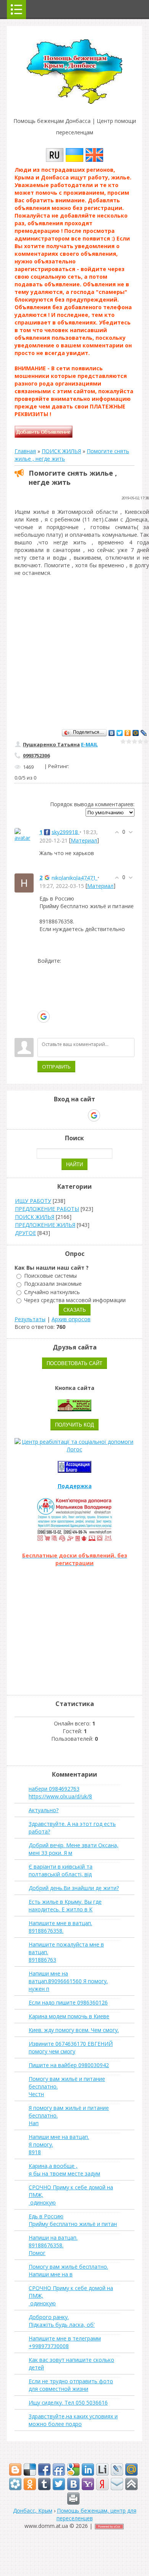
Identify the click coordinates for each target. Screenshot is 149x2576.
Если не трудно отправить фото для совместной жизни (71, 2385)
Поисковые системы (50, 1276)
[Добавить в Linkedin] (88, 2469)
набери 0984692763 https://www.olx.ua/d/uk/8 (60, 1792)
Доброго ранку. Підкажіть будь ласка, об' (62, 2321)
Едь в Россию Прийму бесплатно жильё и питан (73, 2220)
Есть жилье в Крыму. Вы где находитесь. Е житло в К (65, 1905)
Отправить (56, 1067)
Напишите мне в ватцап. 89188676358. (60, 1927)
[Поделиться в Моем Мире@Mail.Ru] (131, 2469)
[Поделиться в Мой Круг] (15, 2484)
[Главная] (74, 102)
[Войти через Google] (44, 1017)
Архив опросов (71, 1319)
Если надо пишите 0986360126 (68, 2002)
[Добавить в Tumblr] (44, 2484)
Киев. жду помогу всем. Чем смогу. (74, 2030)
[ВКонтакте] (112, 733)
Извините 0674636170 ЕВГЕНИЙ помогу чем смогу (71, 2047)
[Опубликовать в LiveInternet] (102, 2469)
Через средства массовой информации (75, 1300)
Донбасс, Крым (33, 2511)
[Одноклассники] (128, 733)
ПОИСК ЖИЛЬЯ (61, 451)
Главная (25, 451)
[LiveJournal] (144, 733)
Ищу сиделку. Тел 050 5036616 (68, 2402)
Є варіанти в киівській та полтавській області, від (61, 1870)
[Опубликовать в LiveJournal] (117, 2469)
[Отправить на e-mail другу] (117, 2484)
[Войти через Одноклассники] (43, 1028)
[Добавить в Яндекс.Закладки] (102, 2484)
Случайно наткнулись (52, 1292)
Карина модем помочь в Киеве (69, 2016)
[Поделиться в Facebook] (44, 2469)
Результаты (30, 1319)
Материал (84, 840)
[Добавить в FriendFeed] (59, 2469)
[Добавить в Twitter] (59, 2484)
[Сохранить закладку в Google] (73, 2469)
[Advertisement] (74, 651)
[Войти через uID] (43, 970)
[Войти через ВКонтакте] (43, 982)
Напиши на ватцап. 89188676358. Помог (53, 2245)
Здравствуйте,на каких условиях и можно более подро (73, 2420)
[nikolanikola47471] (24, 882)
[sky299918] (24, 834)
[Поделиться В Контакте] (73, 2484)
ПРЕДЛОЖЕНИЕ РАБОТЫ (47, 1209)
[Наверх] (131, 2484)
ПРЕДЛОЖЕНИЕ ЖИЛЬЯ (45, 1225)
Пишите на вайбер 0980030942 (69, 2065)
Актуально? (44, 1810)
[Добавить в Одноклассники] (30, 2484)
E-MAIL (89, 744)
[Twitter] (120, 733)
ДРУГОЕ (25, 1233)
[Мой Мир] (136, 733)
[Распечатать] (73, 2499)
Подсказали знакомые (53, 1284)
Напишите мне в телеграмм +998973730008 (65, 2342)
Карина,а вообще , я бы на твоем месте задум (64, 2170)
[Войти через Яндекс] (43, 1005)
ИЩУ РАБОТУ (33, 1201)
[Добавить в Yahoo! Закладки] (88, 2484)
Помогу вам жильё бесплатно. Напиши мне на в (68, 2270)
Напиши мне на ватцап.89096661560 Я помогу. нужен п (68, 1981)
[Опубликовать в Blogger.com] (15, 2469)
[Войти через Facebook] (43, 993)
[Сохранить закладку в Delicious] (30, 2469)
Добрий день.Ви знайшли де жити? (74, 1888)
